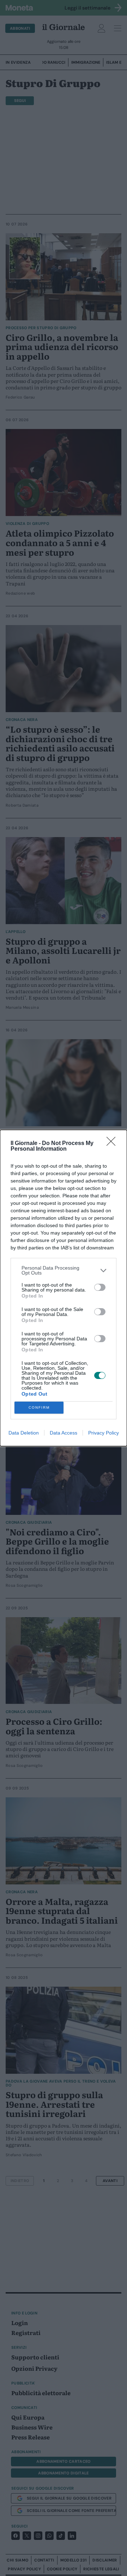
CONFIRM (39, 1407)
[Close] (113, 1144)
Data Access (64, 1433)
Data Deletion (24, 1433)
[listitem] (64, 1270)
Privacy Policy (104, 1433)
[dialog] (64, 1288)
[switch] (100, 1287)
